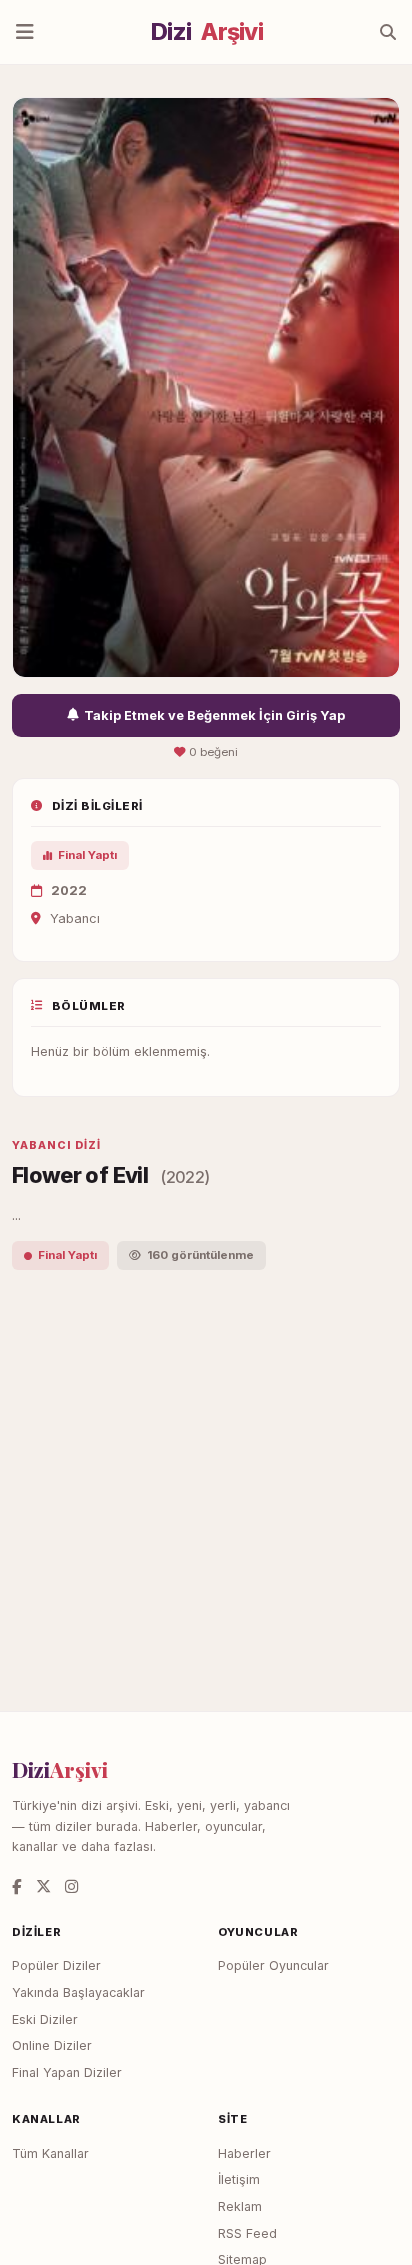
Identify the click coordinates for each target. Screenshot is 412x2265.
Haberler (244, 2153)
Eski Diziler (45, 2019)
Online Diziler (52, 2045)
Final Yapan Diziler (67, 2072)
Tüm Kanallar (50, 2153)
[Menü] (25, 32)
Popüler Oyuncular (273, 1965)
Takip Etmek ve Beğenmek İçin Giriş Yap (214, 715)
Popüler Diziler (56, 1965)
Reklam (240, 2206)
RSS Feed (247, 2233)
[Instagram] (71, 1886)
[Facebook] (17, 1886)
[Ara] (388, 32)
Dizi (207, 32)
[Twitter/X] (43, 1886)
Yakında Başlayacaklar (78, 1992)
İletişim (239, 2179)
